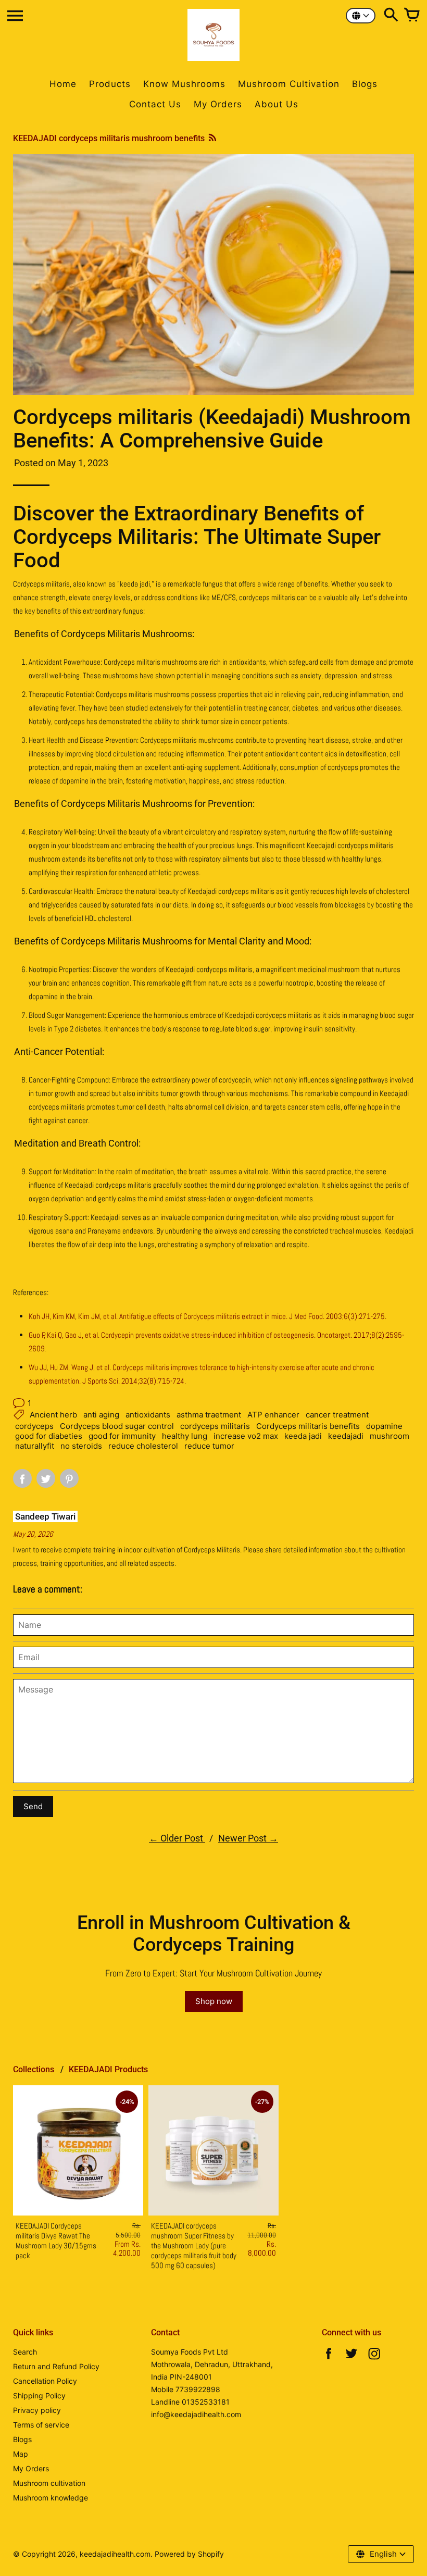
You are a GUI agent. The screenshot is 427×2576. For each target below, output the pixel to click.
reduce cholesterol (143, 1446)
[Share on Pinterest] (69, 1478)
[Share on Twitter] (46, 1478)
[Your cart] (412, 16)
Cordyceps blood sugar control (117, 1426)
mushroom (390, 1436)
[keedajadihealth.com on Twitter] (351, 2356)
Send (33, 1806)
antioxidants (148, 1415)
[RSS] (212, 138)
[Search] (391, 16)
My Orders (31, 2468)
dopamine (384, 1426)
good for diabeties (49, 1436)
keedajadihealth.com (115, 2554)
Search (25, 2352)
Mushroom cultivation (49, 2483)
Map (21, 2454)
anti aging (101, 1415)
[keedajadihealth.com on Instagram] (374, 2356)
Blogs (22, 2439)
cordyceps (34, 1426)
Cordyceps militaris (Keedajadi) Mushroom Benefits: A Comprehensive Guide (212, 429)
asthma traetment (209, 1415)
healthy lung (185, 1436)
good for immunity (122, 1436)
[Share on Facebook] (22, 1478)
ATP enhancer (273, 1415)
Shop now (214, 2001)
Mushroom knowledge (51, 2498)
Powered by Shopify (189, 2554)
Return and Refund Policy (56, 2366)
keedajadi (346, 1436)
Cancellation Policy (45, 2381)
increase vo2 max (246, 1436)
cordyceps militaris (215, 1426)
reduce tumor (209, 1446)
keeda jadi (303, 1436)
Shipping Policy (39, 2395)
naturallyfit (35, 1446)
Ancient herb (53, 1415)
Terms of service (41, 2425)
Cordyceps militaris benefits (308, 1426)
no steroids (81, 1446)
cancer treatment (337, 1415)
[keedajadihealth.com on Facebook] (329, 2356)
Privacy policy (37, 2410)
